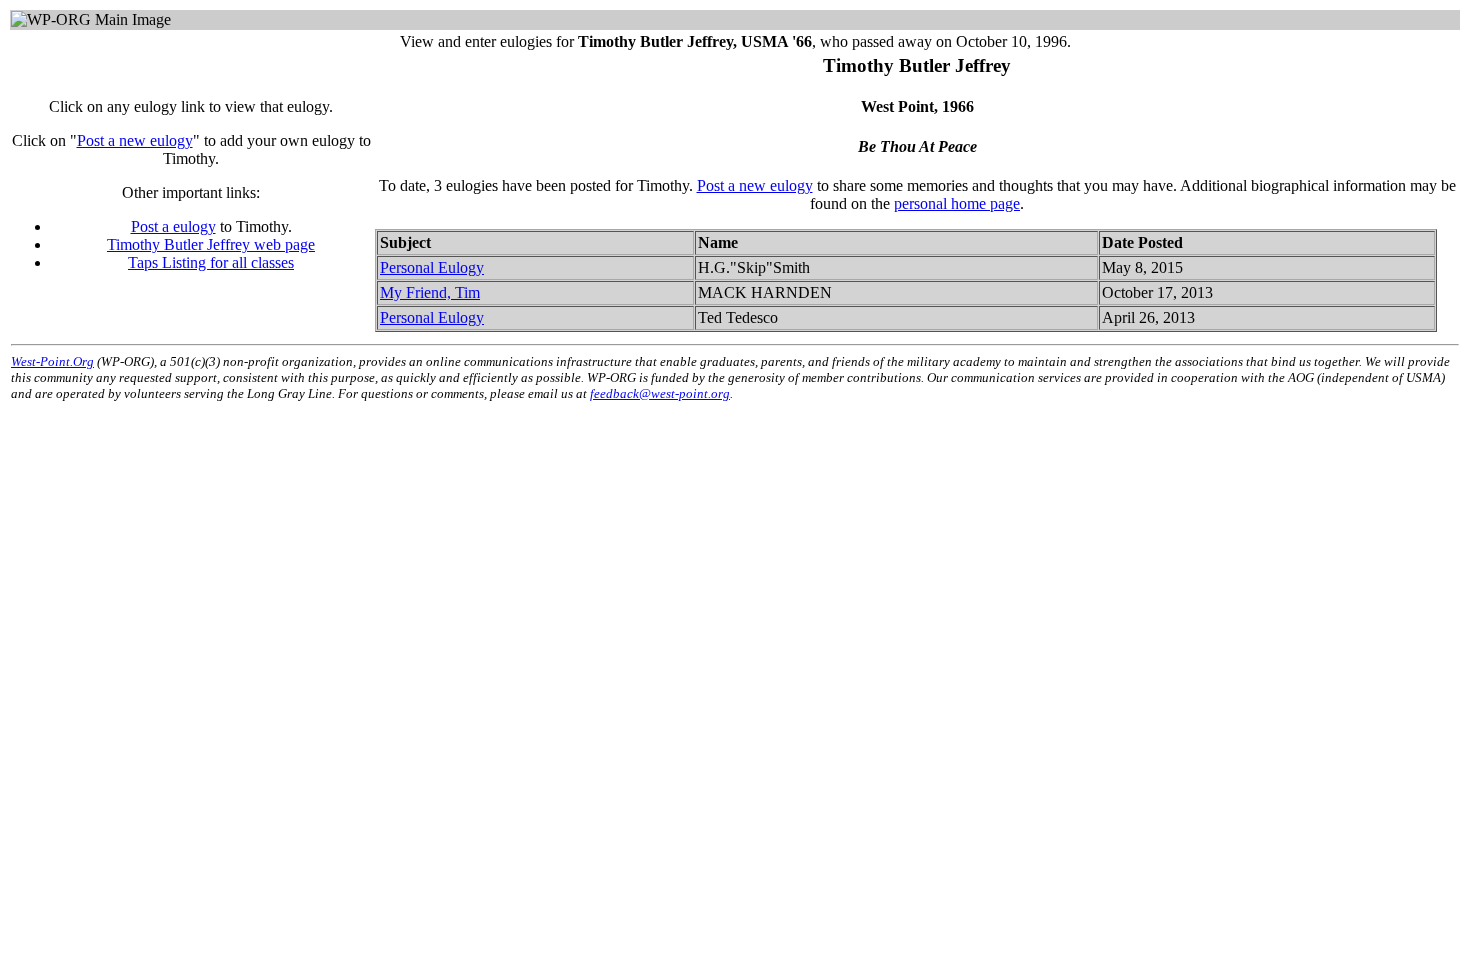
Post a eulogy (173, 226)
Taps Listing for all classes (211, 262)
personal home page (957, 203)
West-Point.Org (52, 361)
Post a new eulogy (135, 140)
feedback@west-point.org (660, 393)
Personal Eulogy (432, 267)
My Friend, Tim (430, 292)
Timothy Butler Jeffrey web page (211, 244)
